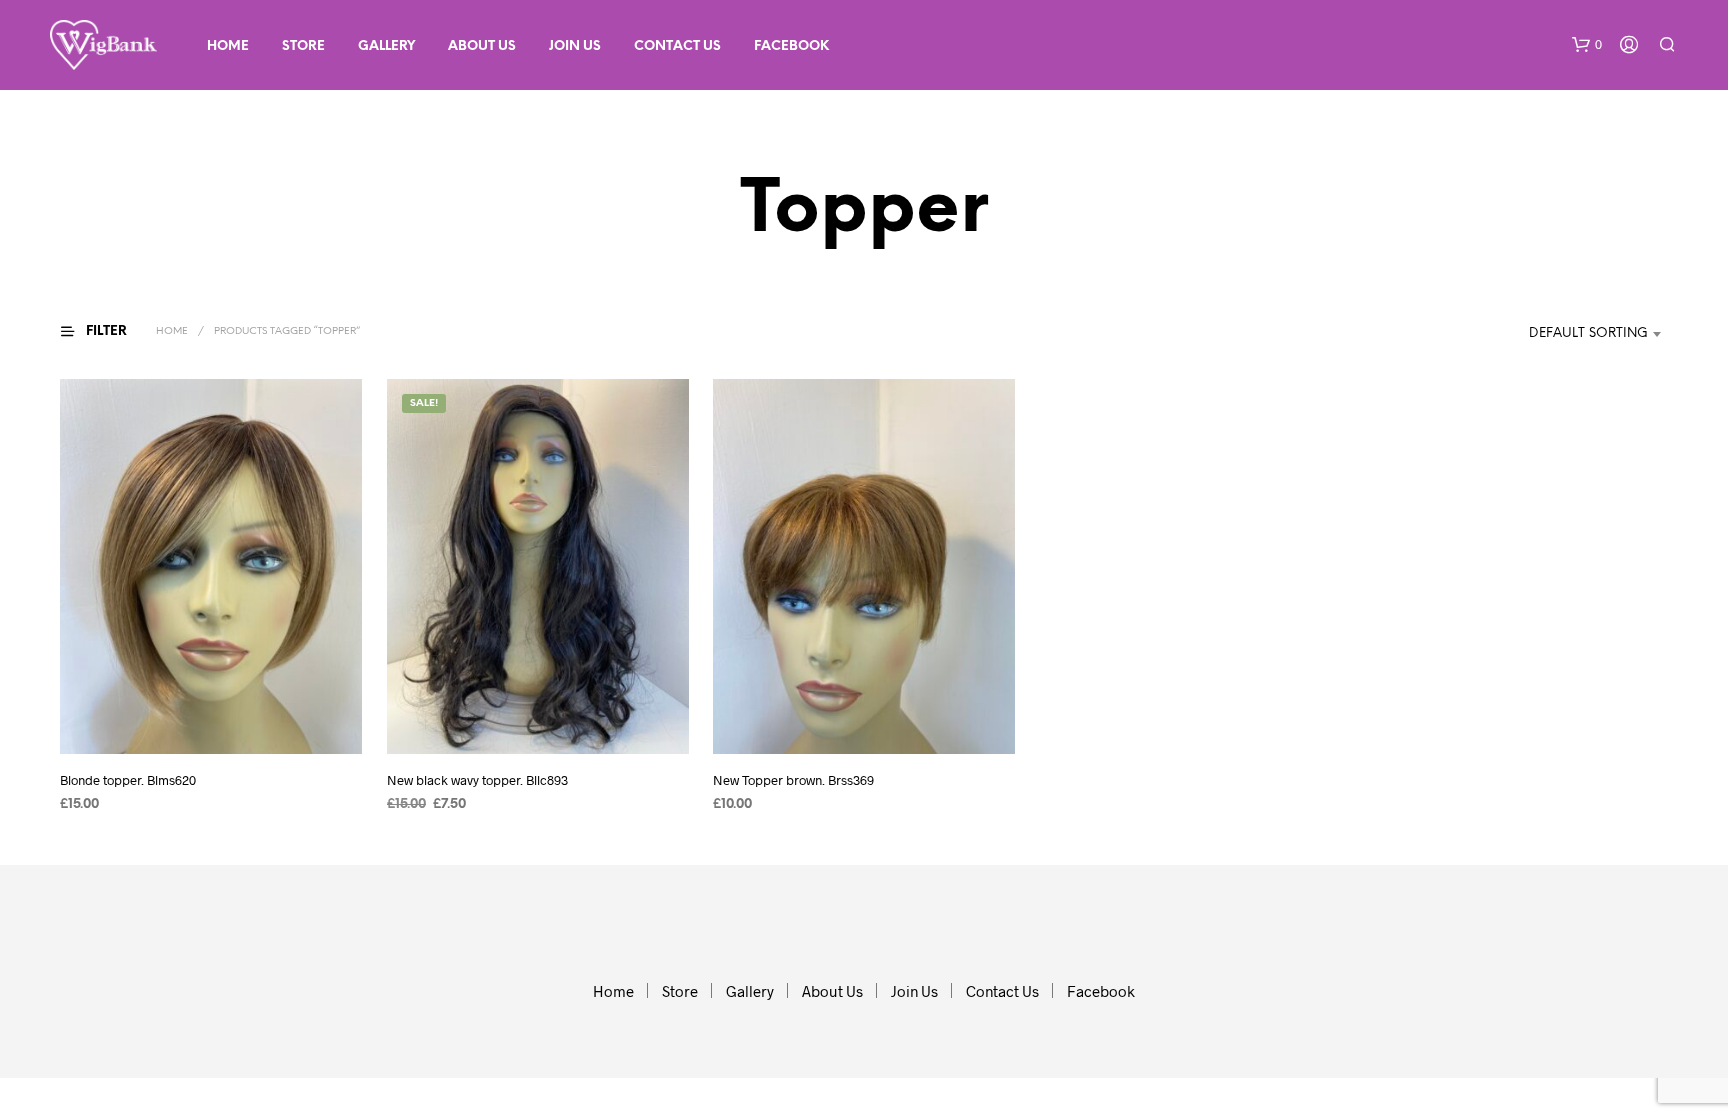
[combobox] (1566, 334)
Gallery (386, 46)
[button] (1587, 45)
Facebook (791, 46)
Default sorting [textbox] (1588, 333)
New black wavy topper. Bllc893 (477, 780)
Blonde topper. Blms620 (128, 780)
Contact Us (677, 46)
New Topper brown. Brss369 (793, 780)
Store (303, 46)
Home (228, 46)
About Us (482, 46)
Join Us (575, 46)
